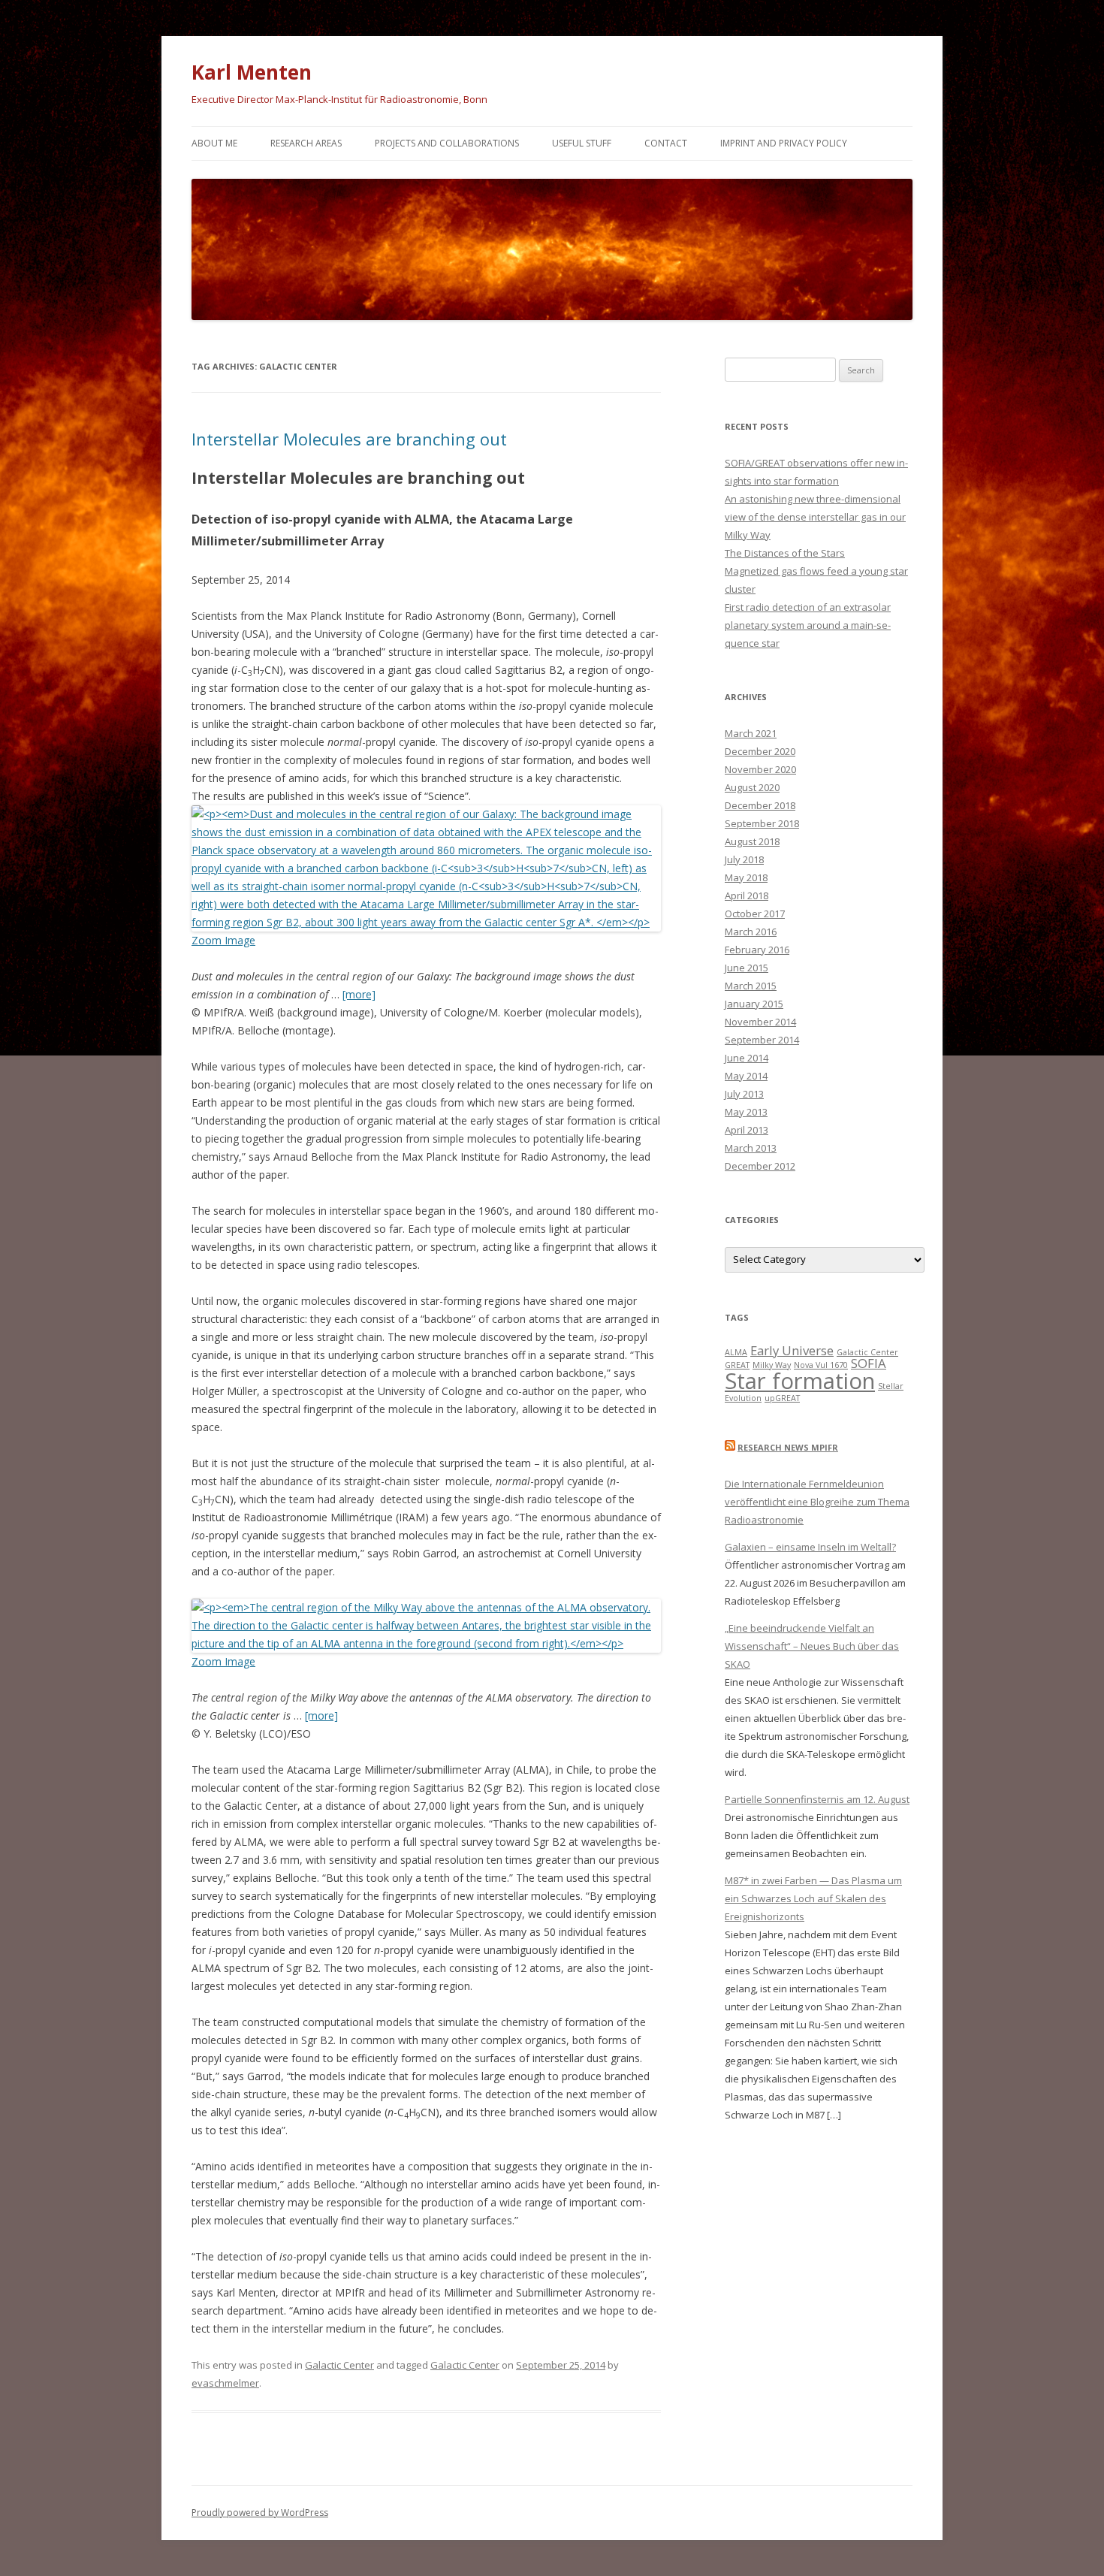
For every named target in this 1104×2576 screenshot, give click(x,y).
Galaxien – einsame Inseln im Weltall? (810, 1547)
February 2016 (757, 950)
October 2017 (755, 914)
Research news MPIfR (788, 1447)
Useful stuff (582, 143)
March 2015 (751, 986)
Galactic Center (339, 2365)
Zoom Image (223, 940)
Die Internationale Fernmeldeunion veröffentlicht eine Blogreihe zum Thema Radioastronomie (817, 1502)
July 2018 (744, 859)
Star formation (800, 1381)
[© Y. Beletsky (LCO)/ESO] (426, 1643)
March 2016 (751, 932)
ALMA (736, 1352)
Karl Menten (252, 72)
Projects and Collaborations (447, 143)
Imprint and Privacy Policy (784, 143)
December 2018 (760, 805)
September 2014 (762, 1040)
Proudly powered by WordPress (260, 2513)
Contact (666, 143)
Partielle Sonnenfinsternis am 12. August (817, 1799)
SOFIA (869, 1363)
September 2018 (762, 823)
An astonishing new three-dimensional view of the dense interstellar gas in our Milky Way (815, 517)
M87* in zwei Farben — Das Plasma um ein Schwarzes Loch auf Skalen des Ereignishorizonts (813, 1898)
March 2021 (751, 733)
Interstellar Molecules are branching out (349, 439)
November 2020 (760, 769)
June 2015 (747, 968)
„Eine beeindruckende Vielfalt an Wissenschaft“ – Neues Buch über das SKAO (812, 1646)
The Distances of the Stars (785, 553)
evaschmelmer (225, 2383)
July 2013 (744, 1094)
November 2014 (760, 1022)
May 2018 (746, 877)
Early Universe (792, 1350)
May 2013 (746, 1112)
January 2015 (754, 1004)
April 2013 (747, 1130)
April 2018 (747, 895)
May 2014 (746, 1076)
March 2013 (751, 1148)
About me (214, 143)
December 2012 (760, 1166)
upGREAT (782, 1398)
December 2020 (760, 751)
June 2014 (747, 1058)
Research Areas (306, 143)
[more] (359, 994)
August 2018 (752, 841)
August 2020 (752, 787)
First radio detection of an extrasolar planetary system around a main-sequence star (808, 625)
